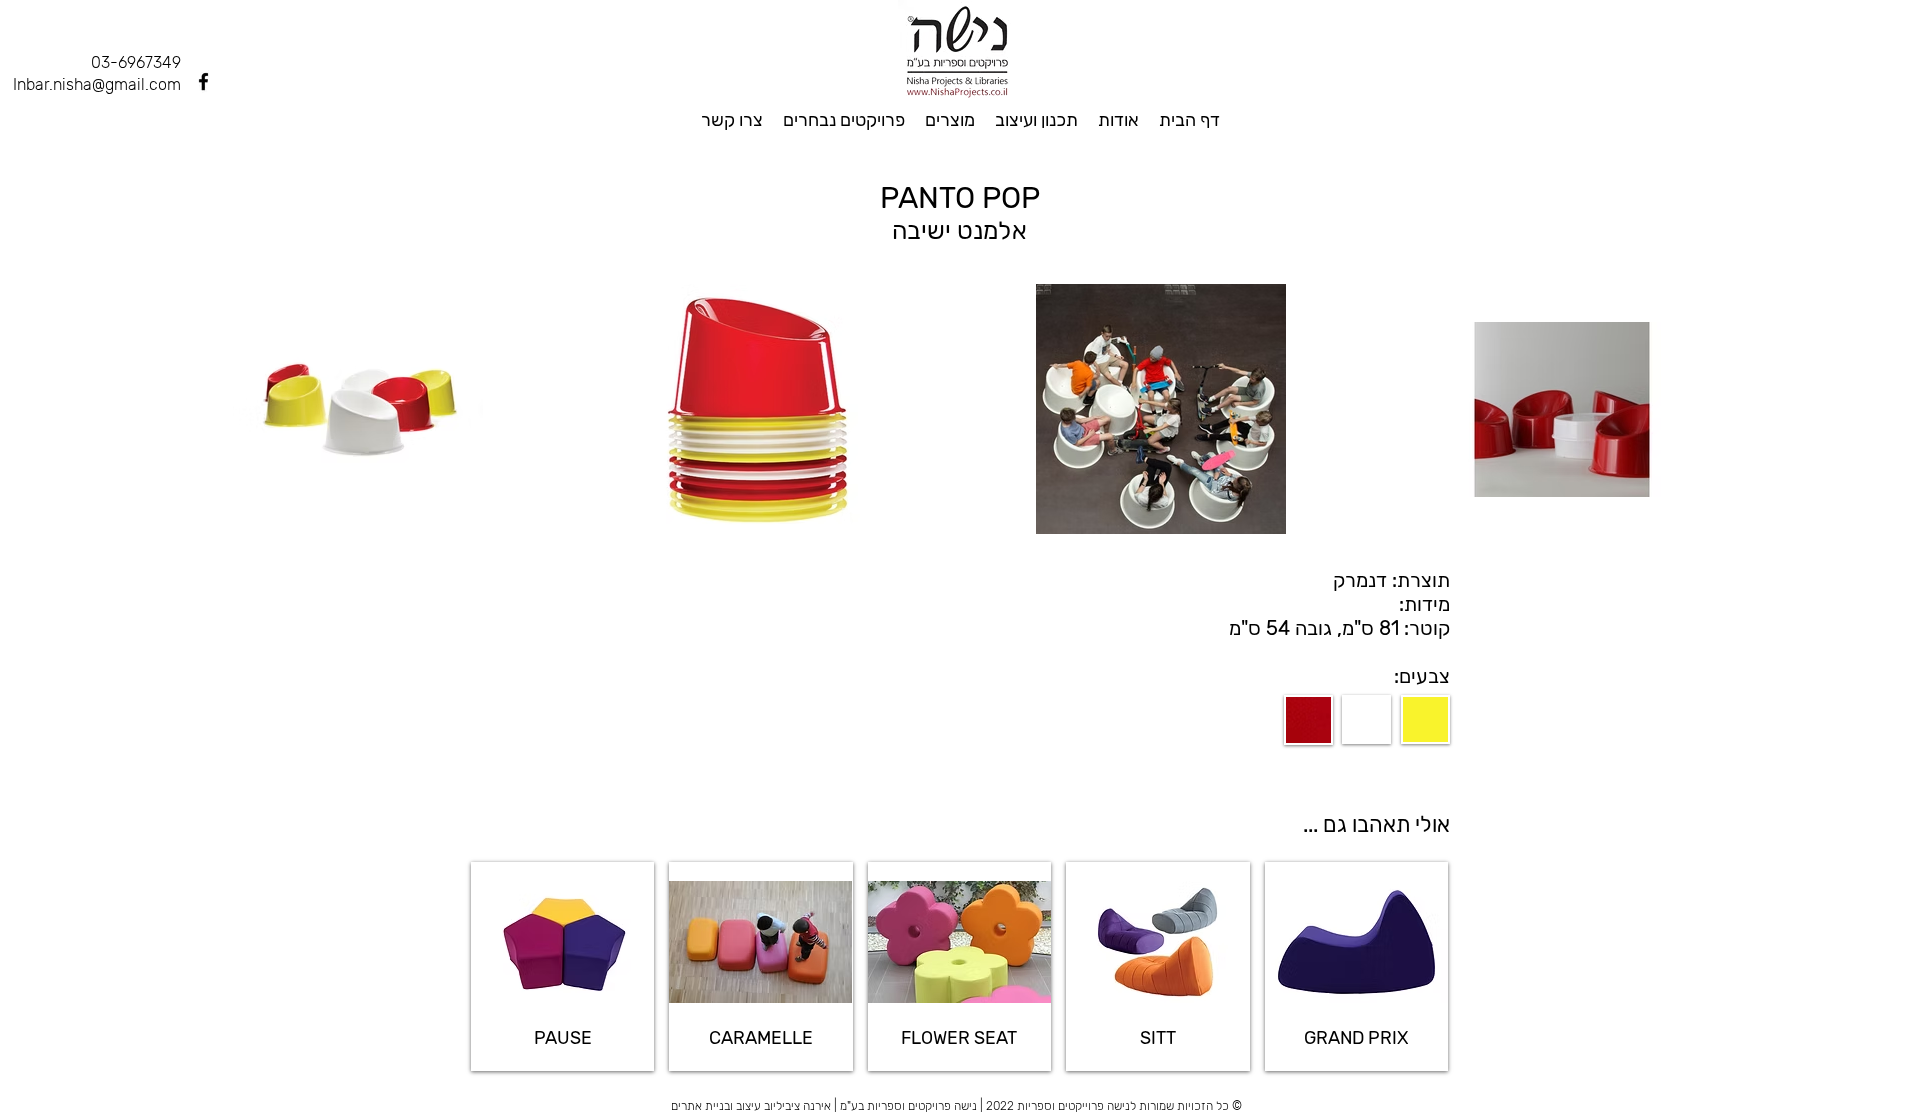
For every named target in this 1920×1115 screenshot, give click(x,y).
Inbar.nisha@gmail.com (97, 84)
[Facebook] (203, 81)
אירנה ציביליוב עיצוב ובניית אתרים (751, 1106)
